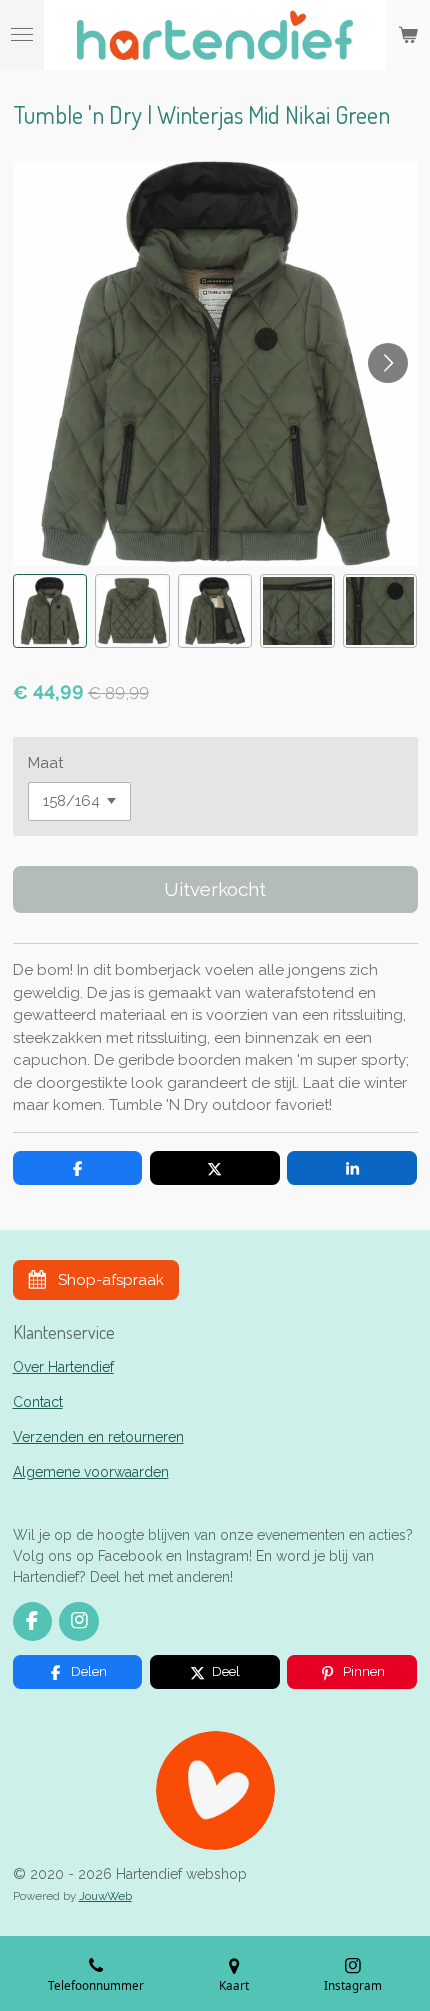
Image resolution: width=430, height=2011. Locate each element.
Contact (38, 1402)
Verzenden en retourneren (98, 1437)
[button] (50, 611)
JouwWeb (105, 1896)
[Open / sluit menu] (22, 35)
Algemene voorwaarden (91, 1472)
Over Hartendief (63, 1367)
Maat (45, 763)
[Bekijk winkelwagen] (408, 35)
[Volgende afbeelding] (388, 363)
